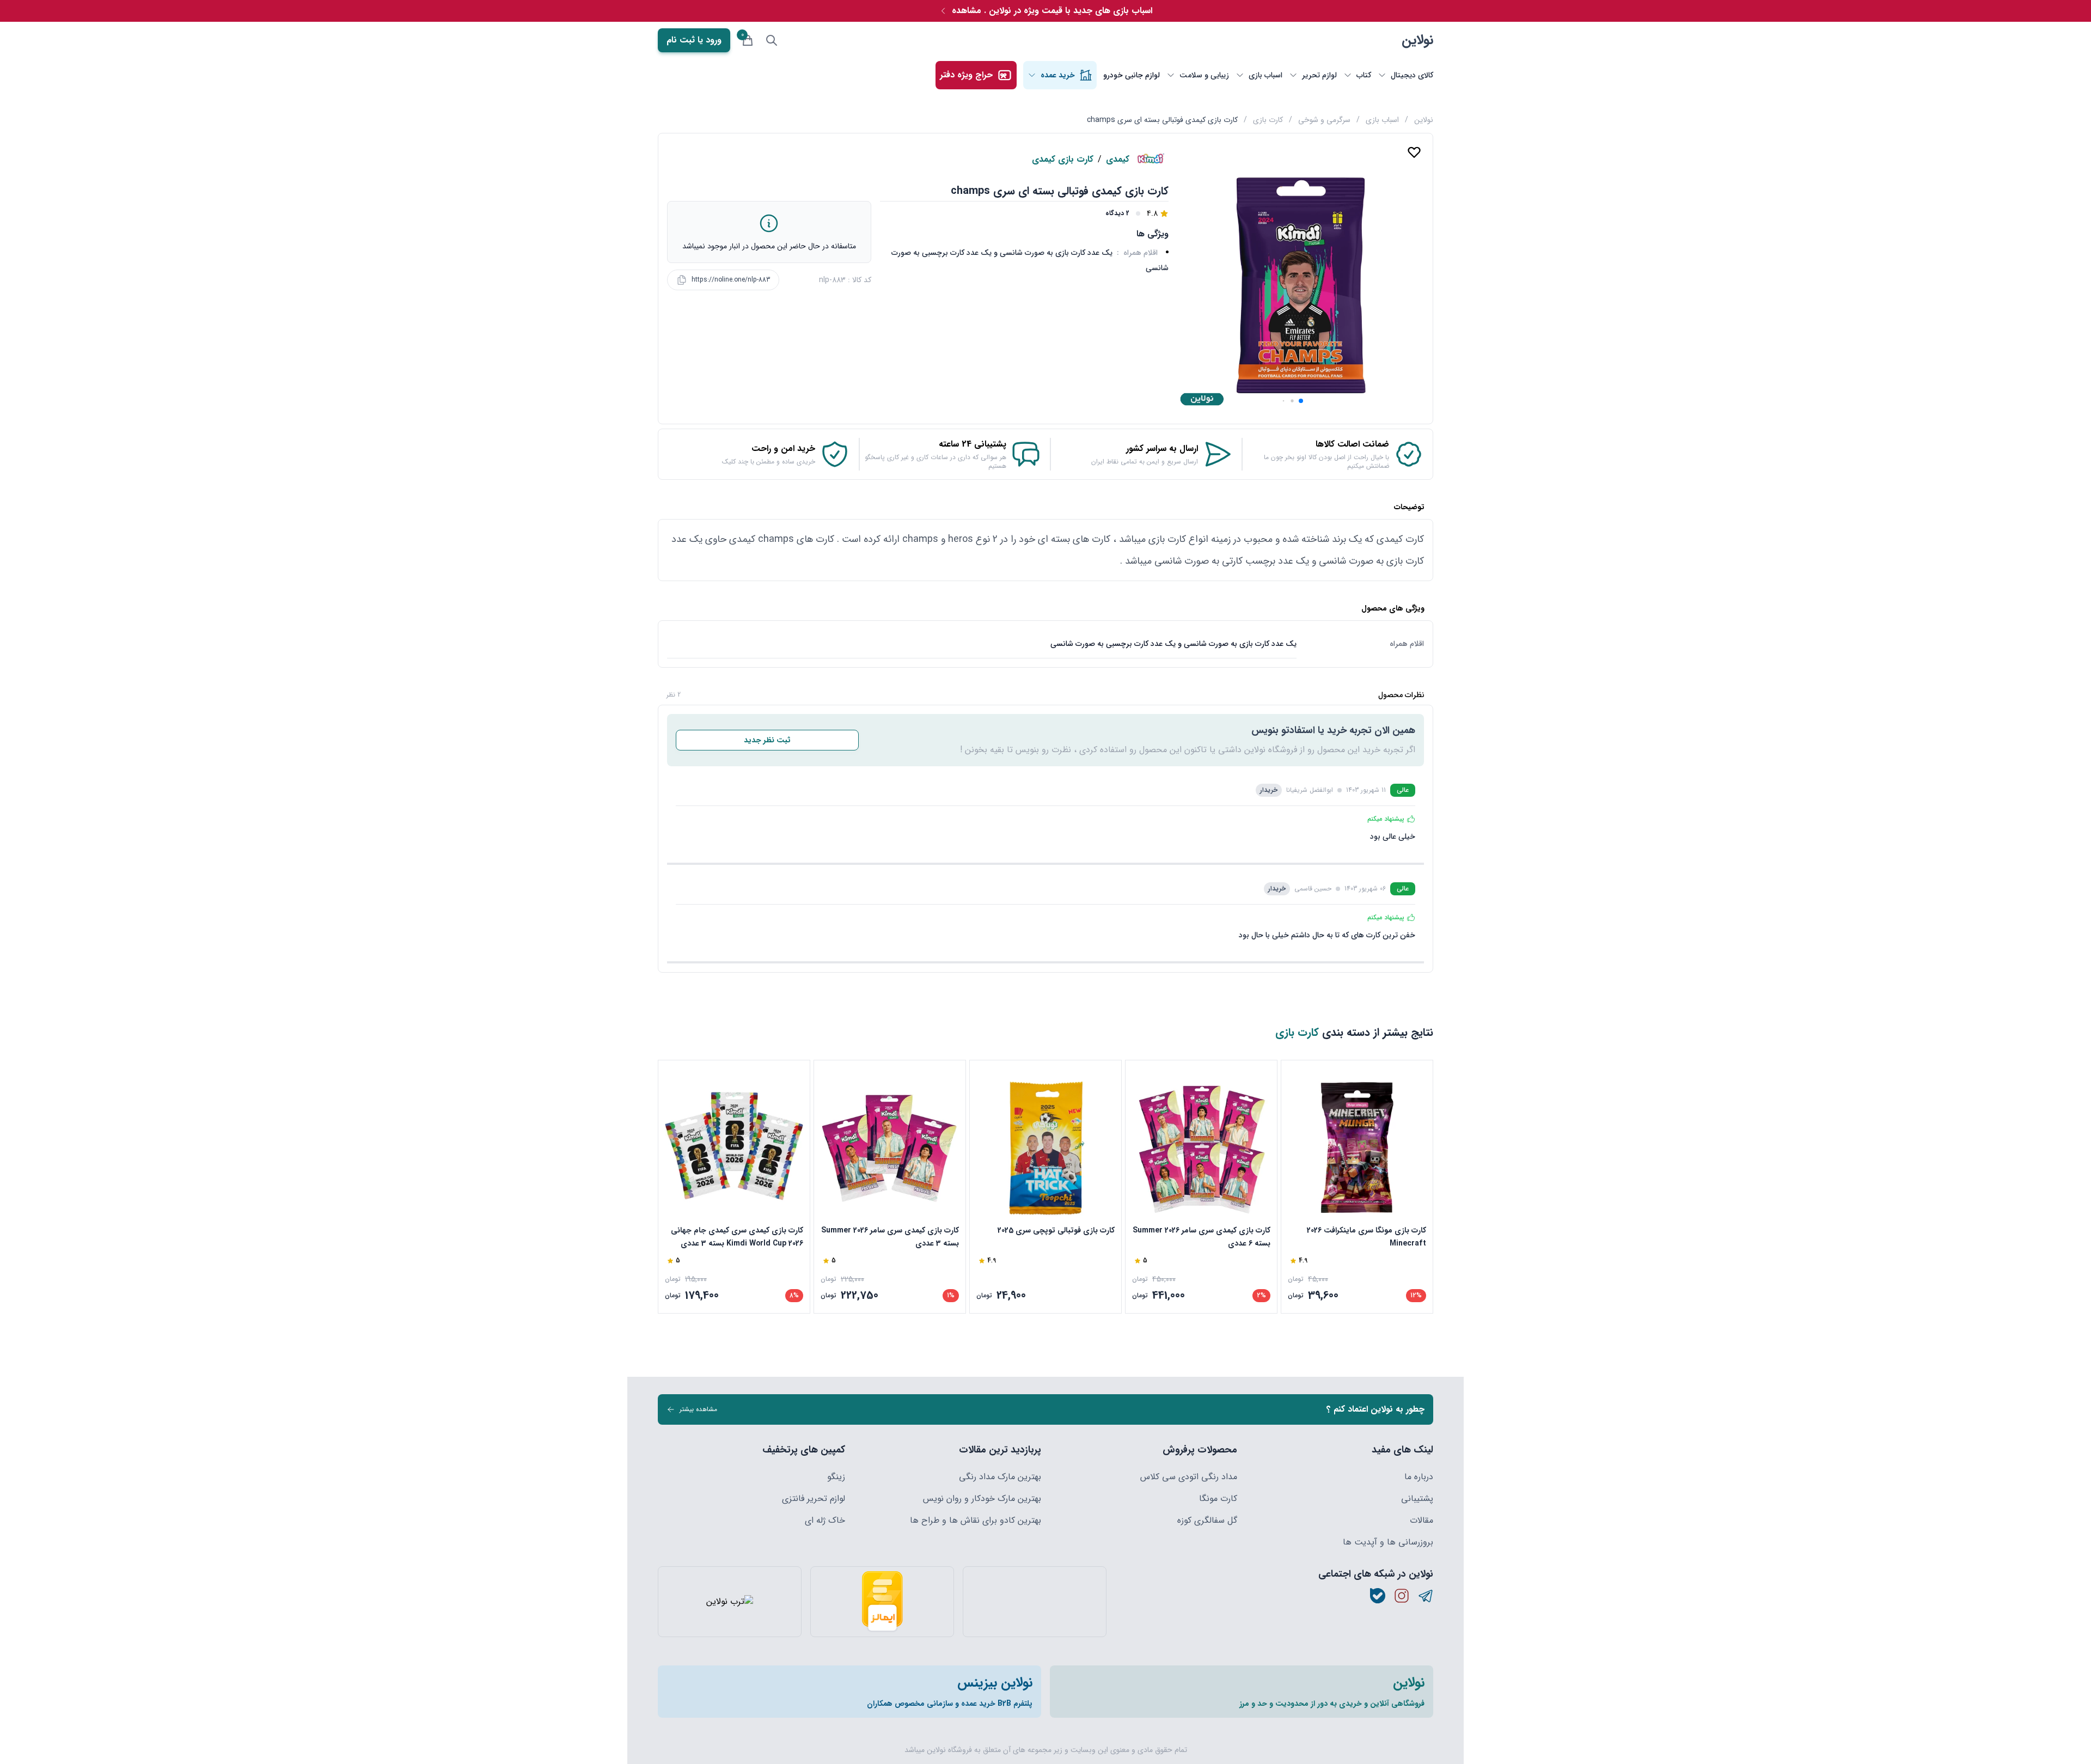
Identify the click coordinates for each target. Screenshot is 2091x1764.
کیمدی (1118, 160)
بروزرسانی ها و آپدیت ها (1388, 1542)
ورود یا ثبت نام (694, 40)
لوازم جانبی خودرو (1132, 75)
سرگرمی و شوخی (1324, 120)
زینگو (836, 1477)
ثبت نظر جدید (767, 740)
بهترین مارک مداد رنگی (1000, 1477)
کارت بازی (1268, 120)
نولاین (1417, 40)
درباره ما (1419, 1477)
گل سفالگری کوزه (1207, 1521)
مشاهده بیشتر (698, 1409)
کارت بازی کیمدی (1063, 160)
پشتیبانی (1417, 1499)
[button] (1301, 401)
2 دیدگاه (1117, 213)
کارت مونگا (1218, 1499)
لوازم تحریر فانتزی (814, 1499)
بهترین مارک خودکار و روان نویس (982, 1499)
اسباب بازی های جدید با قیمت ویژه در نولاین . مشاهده (1052, 11)
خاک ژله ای (825, 1521)
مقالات (1421, 1521)
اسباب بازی (1382, 120)
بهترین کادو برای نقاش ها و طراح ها (976, 1521)
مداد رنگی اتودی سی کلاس (1189, 1477)
